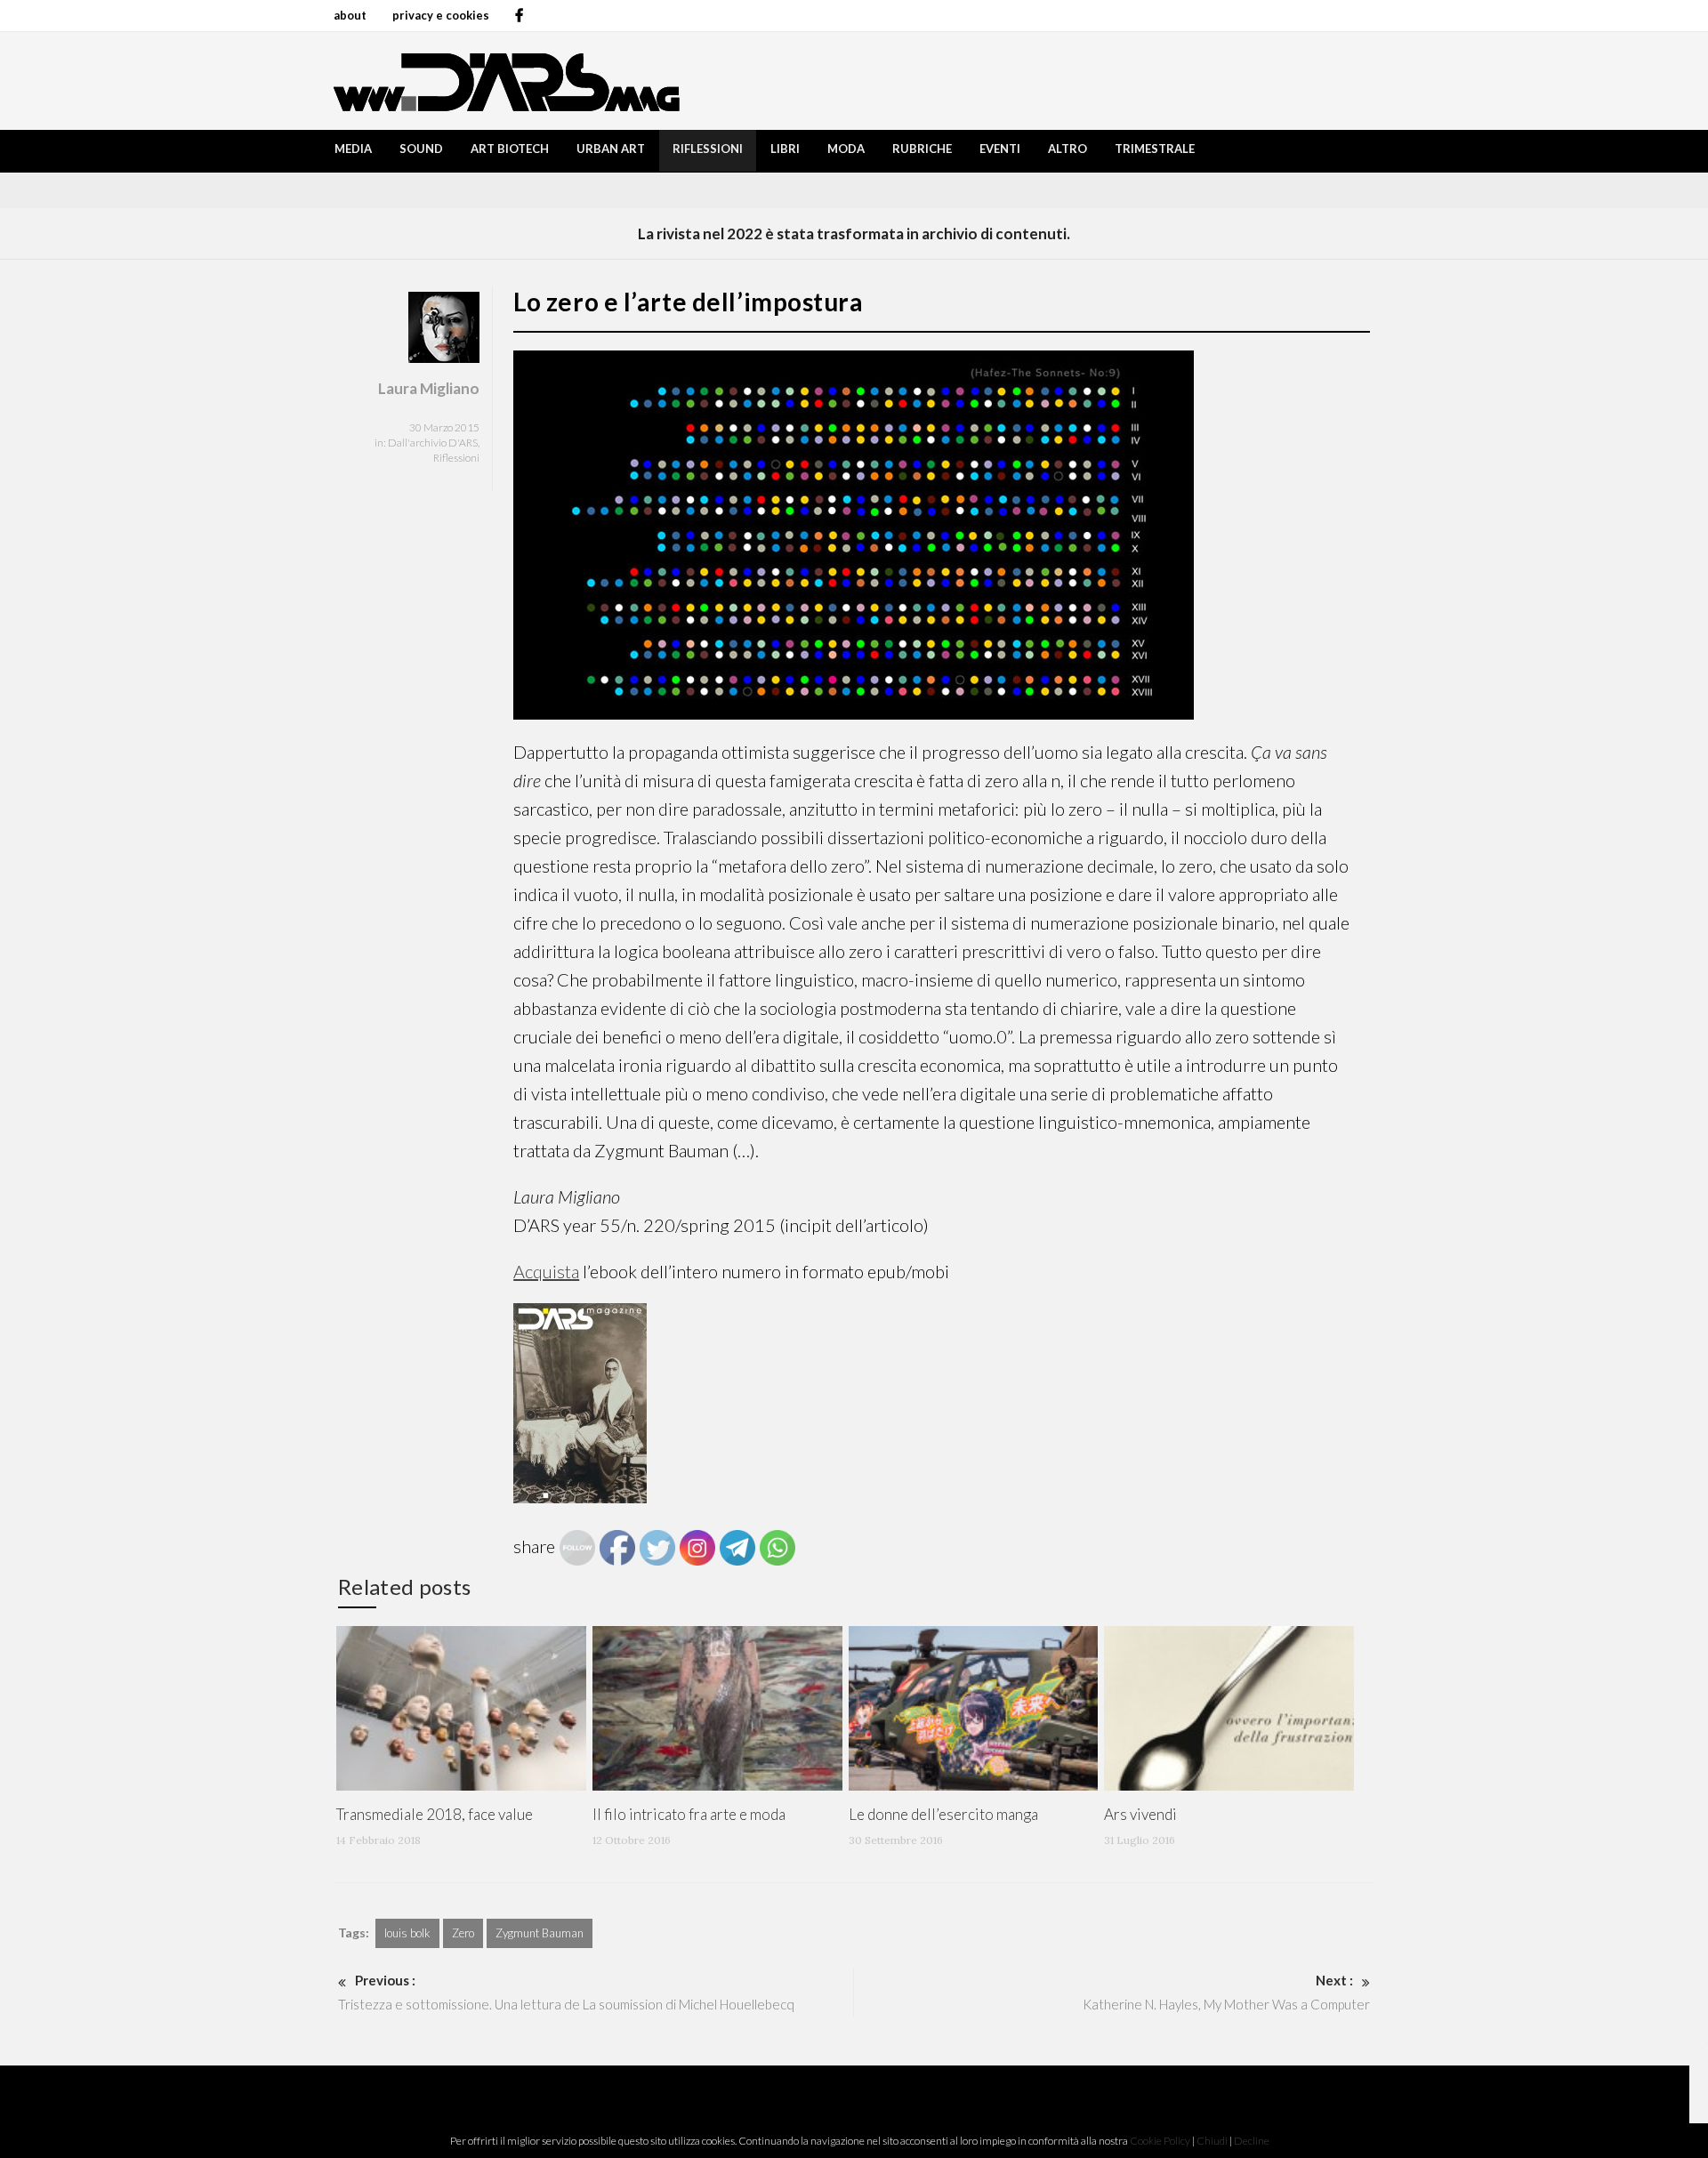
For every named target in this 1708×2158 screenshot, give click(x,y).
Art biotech (510, 149)
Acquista (546, 1271)
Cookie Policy (1160, 2141)
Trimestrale (1155, 149)
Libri (785, 149)
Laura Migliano (429, 388)
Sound (421, 149)
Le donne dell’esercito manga (943, 1814)
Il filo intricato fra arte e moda (689, 1814)
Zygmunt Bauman (540, 1933)
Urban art (611, 149)
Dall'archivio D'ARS (433, 443)
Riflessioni (708, 149)
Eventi (1000, 149)
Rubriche (922, 149)
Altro (1067, 149)
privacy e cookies (441, 15)
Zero (463, 1933)
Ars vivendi (1140, 1814)
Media (353, 149)
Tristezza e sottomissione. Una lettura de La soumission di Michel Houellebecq (566, 1992)
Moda (846, 149)
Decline (1252, 2141)
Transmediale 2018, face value (435, 1814)
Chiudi (1212, 2141)
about (350, 15)
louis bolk (407, 1933)
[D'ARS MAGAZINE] (503, 81)
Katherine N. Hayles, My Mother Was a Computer (1226, 1992)
